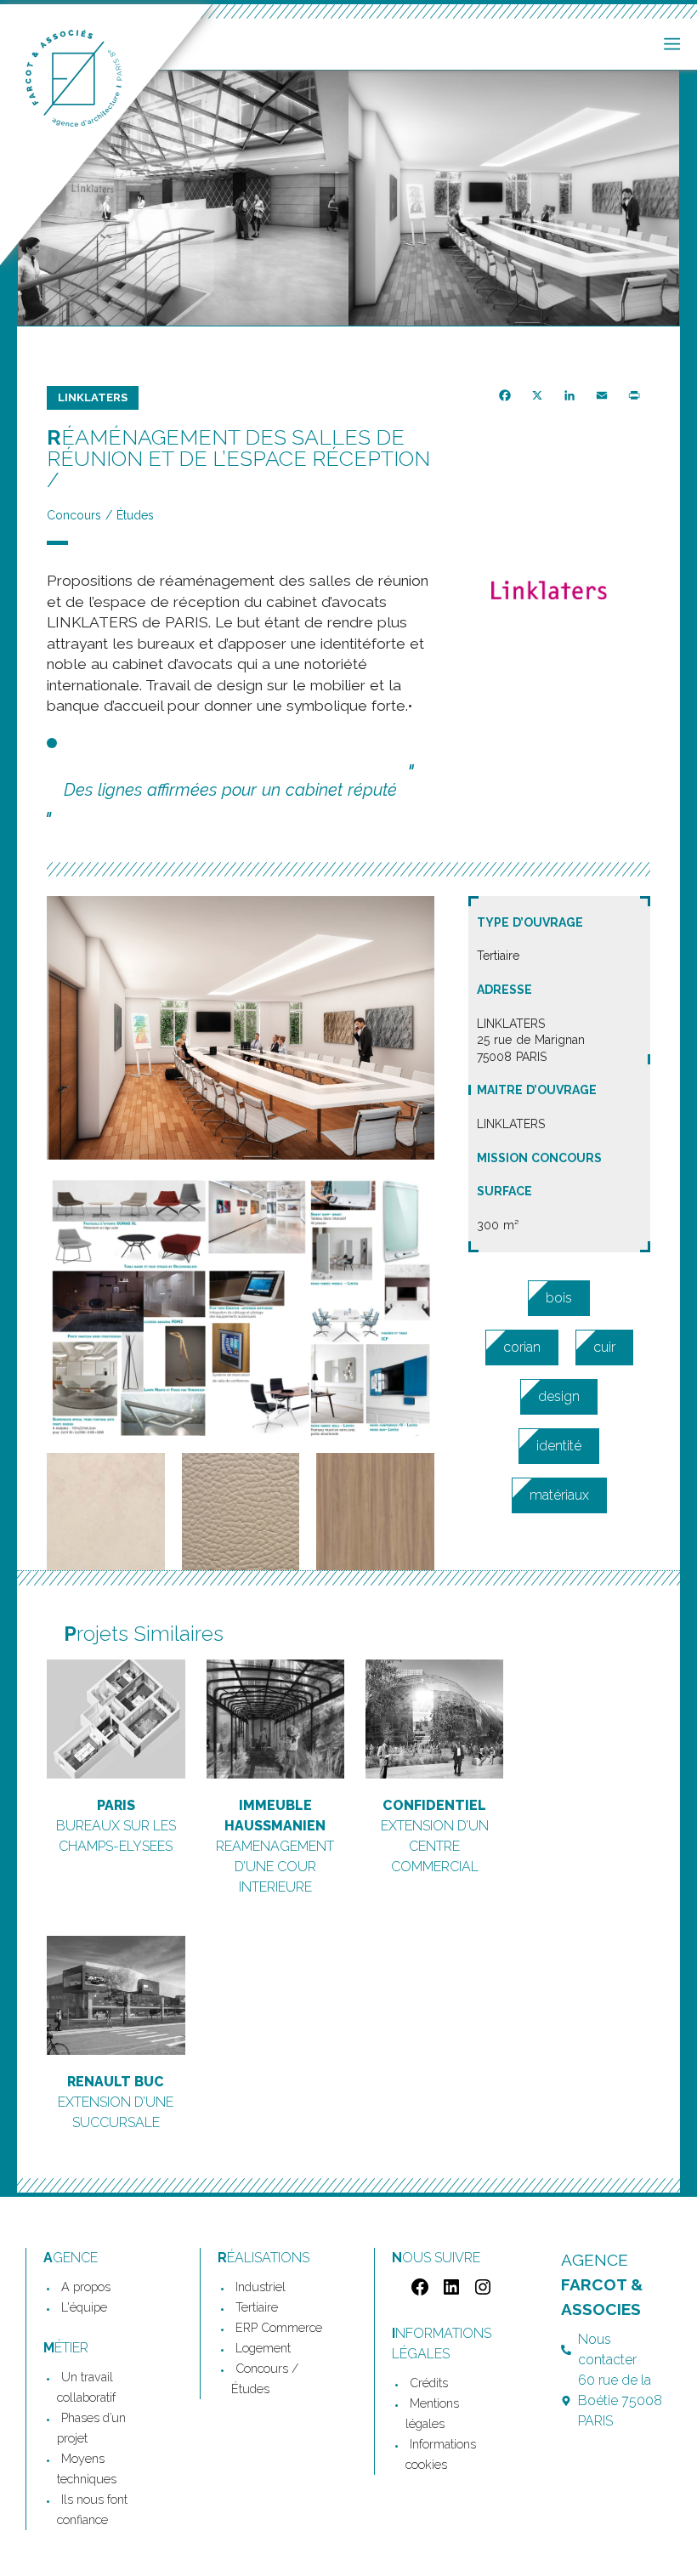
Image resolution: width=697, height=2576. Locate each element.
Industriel (261, 2287)
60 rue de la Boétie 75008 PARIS (620, 2400)
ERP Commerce (279, 2327)
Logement (263, 2348)
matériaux (559, 1495)
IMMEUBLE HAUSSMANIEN (275, 1816)
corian (522, 1347)
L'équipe (84, 2307)
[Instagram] (481, 2292)
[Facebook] (418, 2292)
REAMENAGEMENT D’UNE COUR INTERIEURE (275, 1867)
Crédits (429, 2383)
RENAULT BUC (116, 2082)
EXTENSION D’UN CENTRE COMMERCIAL (435, 1846)
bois (559, 1298)
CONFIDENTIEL (434, 1805)
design (559, 1396)
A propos (86, 2287)
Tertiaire (257, 2307)
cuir (604, 1347)
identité (559, 1446)
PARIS (116, 1805)
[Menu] (672, 44)
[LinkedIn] (449, 2292)
